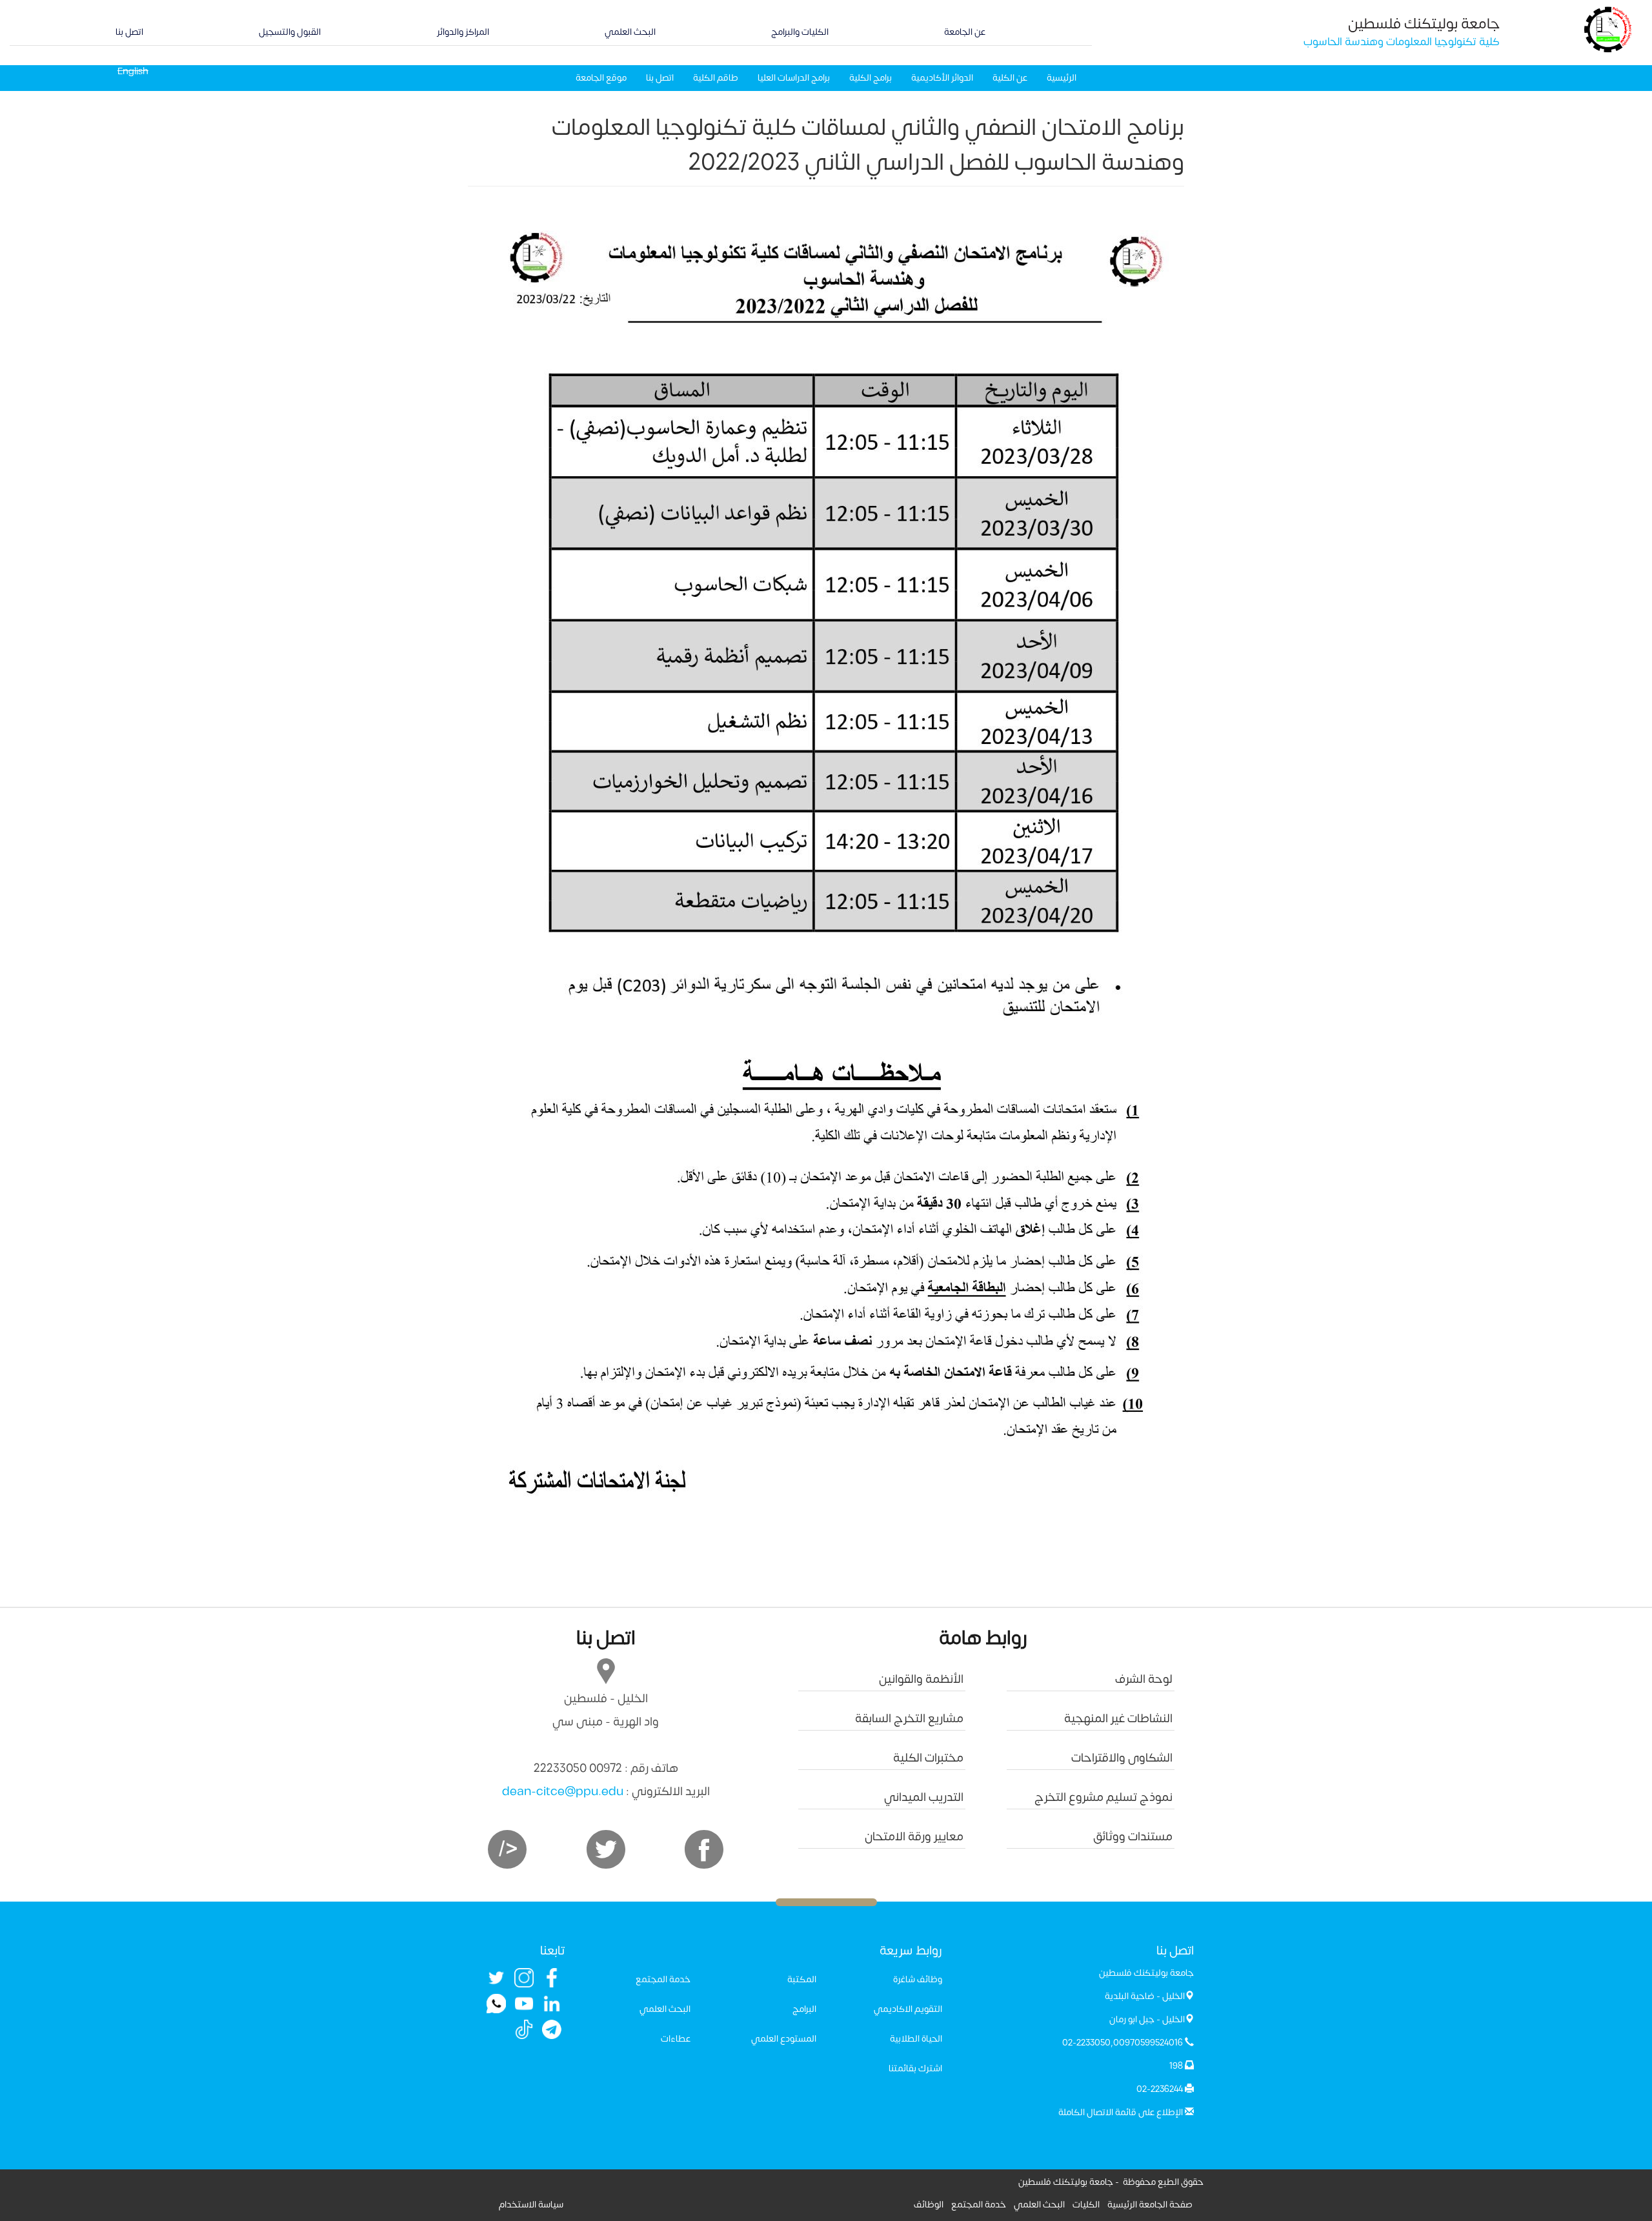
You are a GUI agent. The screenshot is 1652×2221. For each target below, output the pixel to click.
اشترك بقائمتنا (915, 2068)
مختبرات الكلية (928, 1758)
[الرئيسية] (1608, 29)
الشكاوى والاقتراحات (1122, 1758)
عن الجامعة (965, 32)
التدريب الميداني (924, 1797)
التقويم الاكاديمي (908, 2009)
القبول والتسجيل (290, 32)
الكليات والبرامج (800, 32)
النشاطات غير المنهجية (1118, 1719)
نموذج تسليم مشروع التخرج (1103, 1797)
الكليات (1086, 2205)
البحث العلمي (630, 32)
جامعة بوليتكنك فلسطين (1424, 24)
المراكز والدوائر (463, 32)
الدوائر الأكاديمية (942, 78)
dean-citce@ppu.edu (563, 1792)
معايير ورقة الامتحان (914, 1837)
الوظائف (929, 2205)
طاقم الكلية (716, 78)
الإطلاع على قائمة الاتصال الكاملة (1121, 2112)
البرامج (804, 2009)
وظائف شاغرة (918, 1979)
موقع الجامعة (601, 78)
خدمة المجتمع (663, 1979)
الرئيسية (1062, 78)
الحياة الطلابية (916, 2039)
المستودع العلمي (784, 2039)
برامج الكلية (871, 78)
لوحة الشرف (1144, 1679)
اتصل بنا (129, 32)
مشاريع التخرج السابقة (909, 1719)
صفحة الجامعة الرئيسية (1150, 2205)
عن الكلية (1010, 78)
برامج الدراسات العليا (794, 78)
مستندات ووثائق (1133, 1837)
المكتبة (802, 1979)
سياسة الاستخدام (531, 2205)
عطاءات (676, 2039)
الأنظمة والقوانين (921, 1679)
